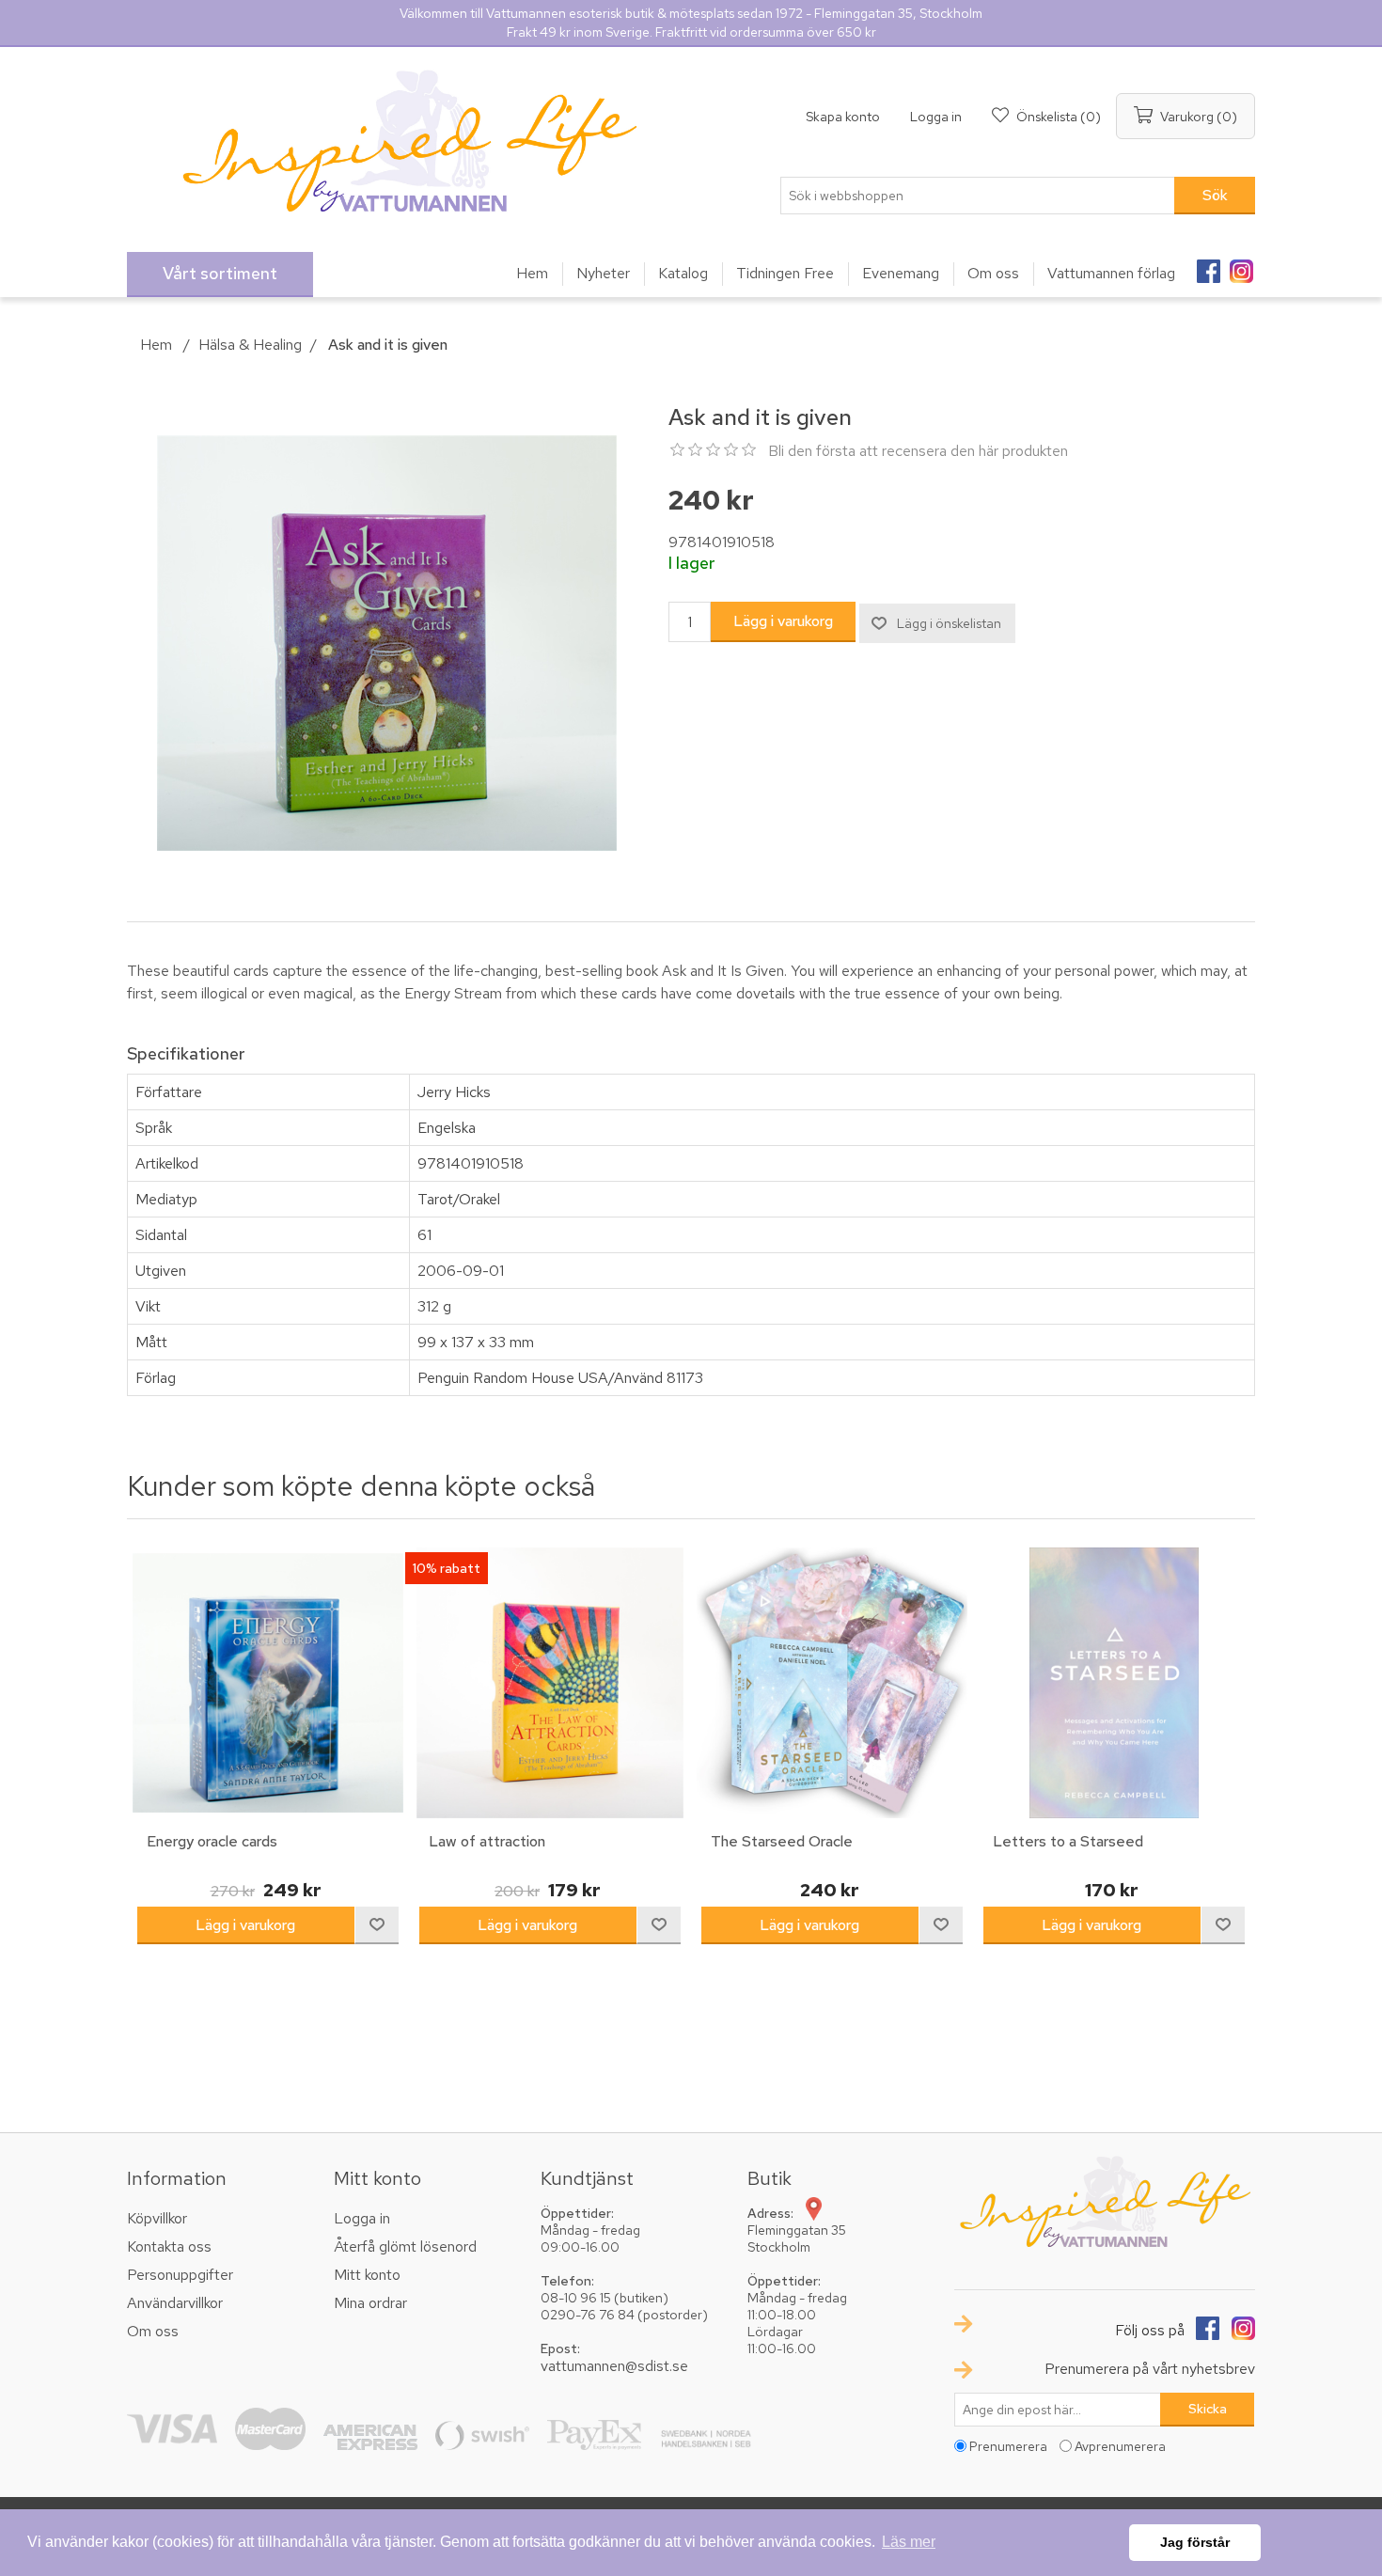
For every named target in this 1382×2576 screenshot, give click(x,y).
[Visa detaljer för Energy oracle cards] (268, 1683)
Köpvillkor (157, 2218)
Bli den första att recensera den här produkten (918, 451)
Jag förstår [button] (1195, 2542)
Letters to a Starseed (1068, 1841)
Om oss (153, 2331)
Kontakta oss (169, 2246)
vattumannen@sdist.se (614, 2366)
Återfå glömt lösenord (405, 2246)
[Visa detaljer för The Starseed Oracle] (832, 1683)
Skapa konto (843, 117)
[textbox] (978, 196)
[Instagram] (1241, 265)
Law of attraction (487, 1841)
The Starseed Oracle (782, 1841)
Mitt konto (367, 2275)
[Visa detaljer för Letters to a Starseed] (1114, 1683)
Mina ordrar (370, 2303)
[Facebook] (1208, 265)
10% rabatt (447, 1568)
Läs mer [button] (909, 2542)
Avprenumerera (1120, 2446)
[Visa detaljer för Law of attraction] (550, 1683)
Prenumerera (1008, 2446)
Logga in (936, 117)
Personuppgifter (180, 2275)
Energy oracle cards (212, 1841)
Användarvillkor (175, 2303)
